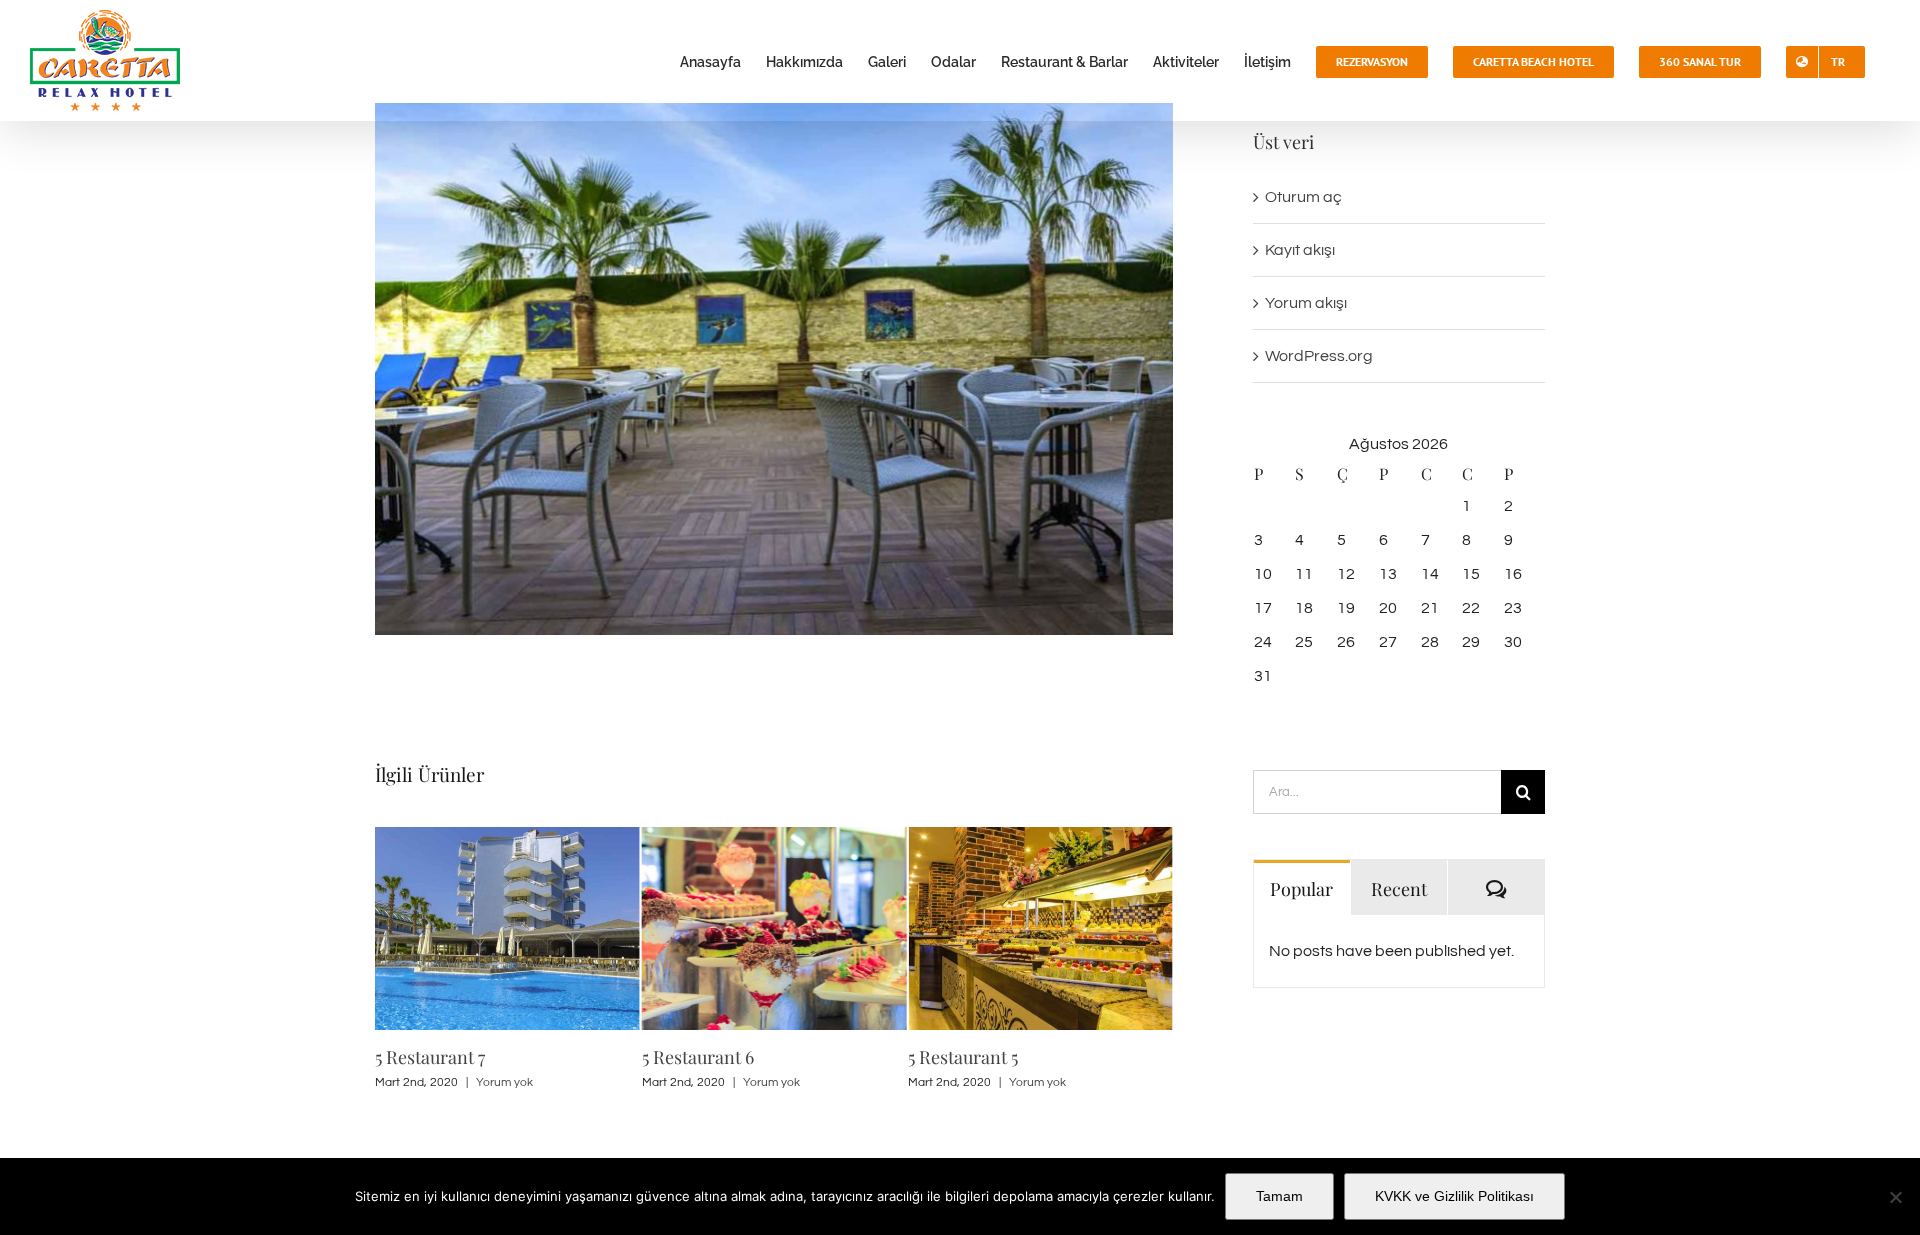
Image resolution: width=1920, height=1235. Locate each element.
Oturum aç (1303, 197)
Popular (1301, 889)
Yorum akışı (1306, 303)
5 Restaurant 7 (430, 1057)
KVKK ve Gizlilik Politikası (1454, 1196)
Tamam (1279, 1196)
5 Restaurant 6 (698, 1057)
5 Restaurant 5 (963, 1057)
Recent (1399, 889)
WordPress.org (1319, 356)
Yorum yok (504, 1082)
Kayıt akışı (1300, 250)
